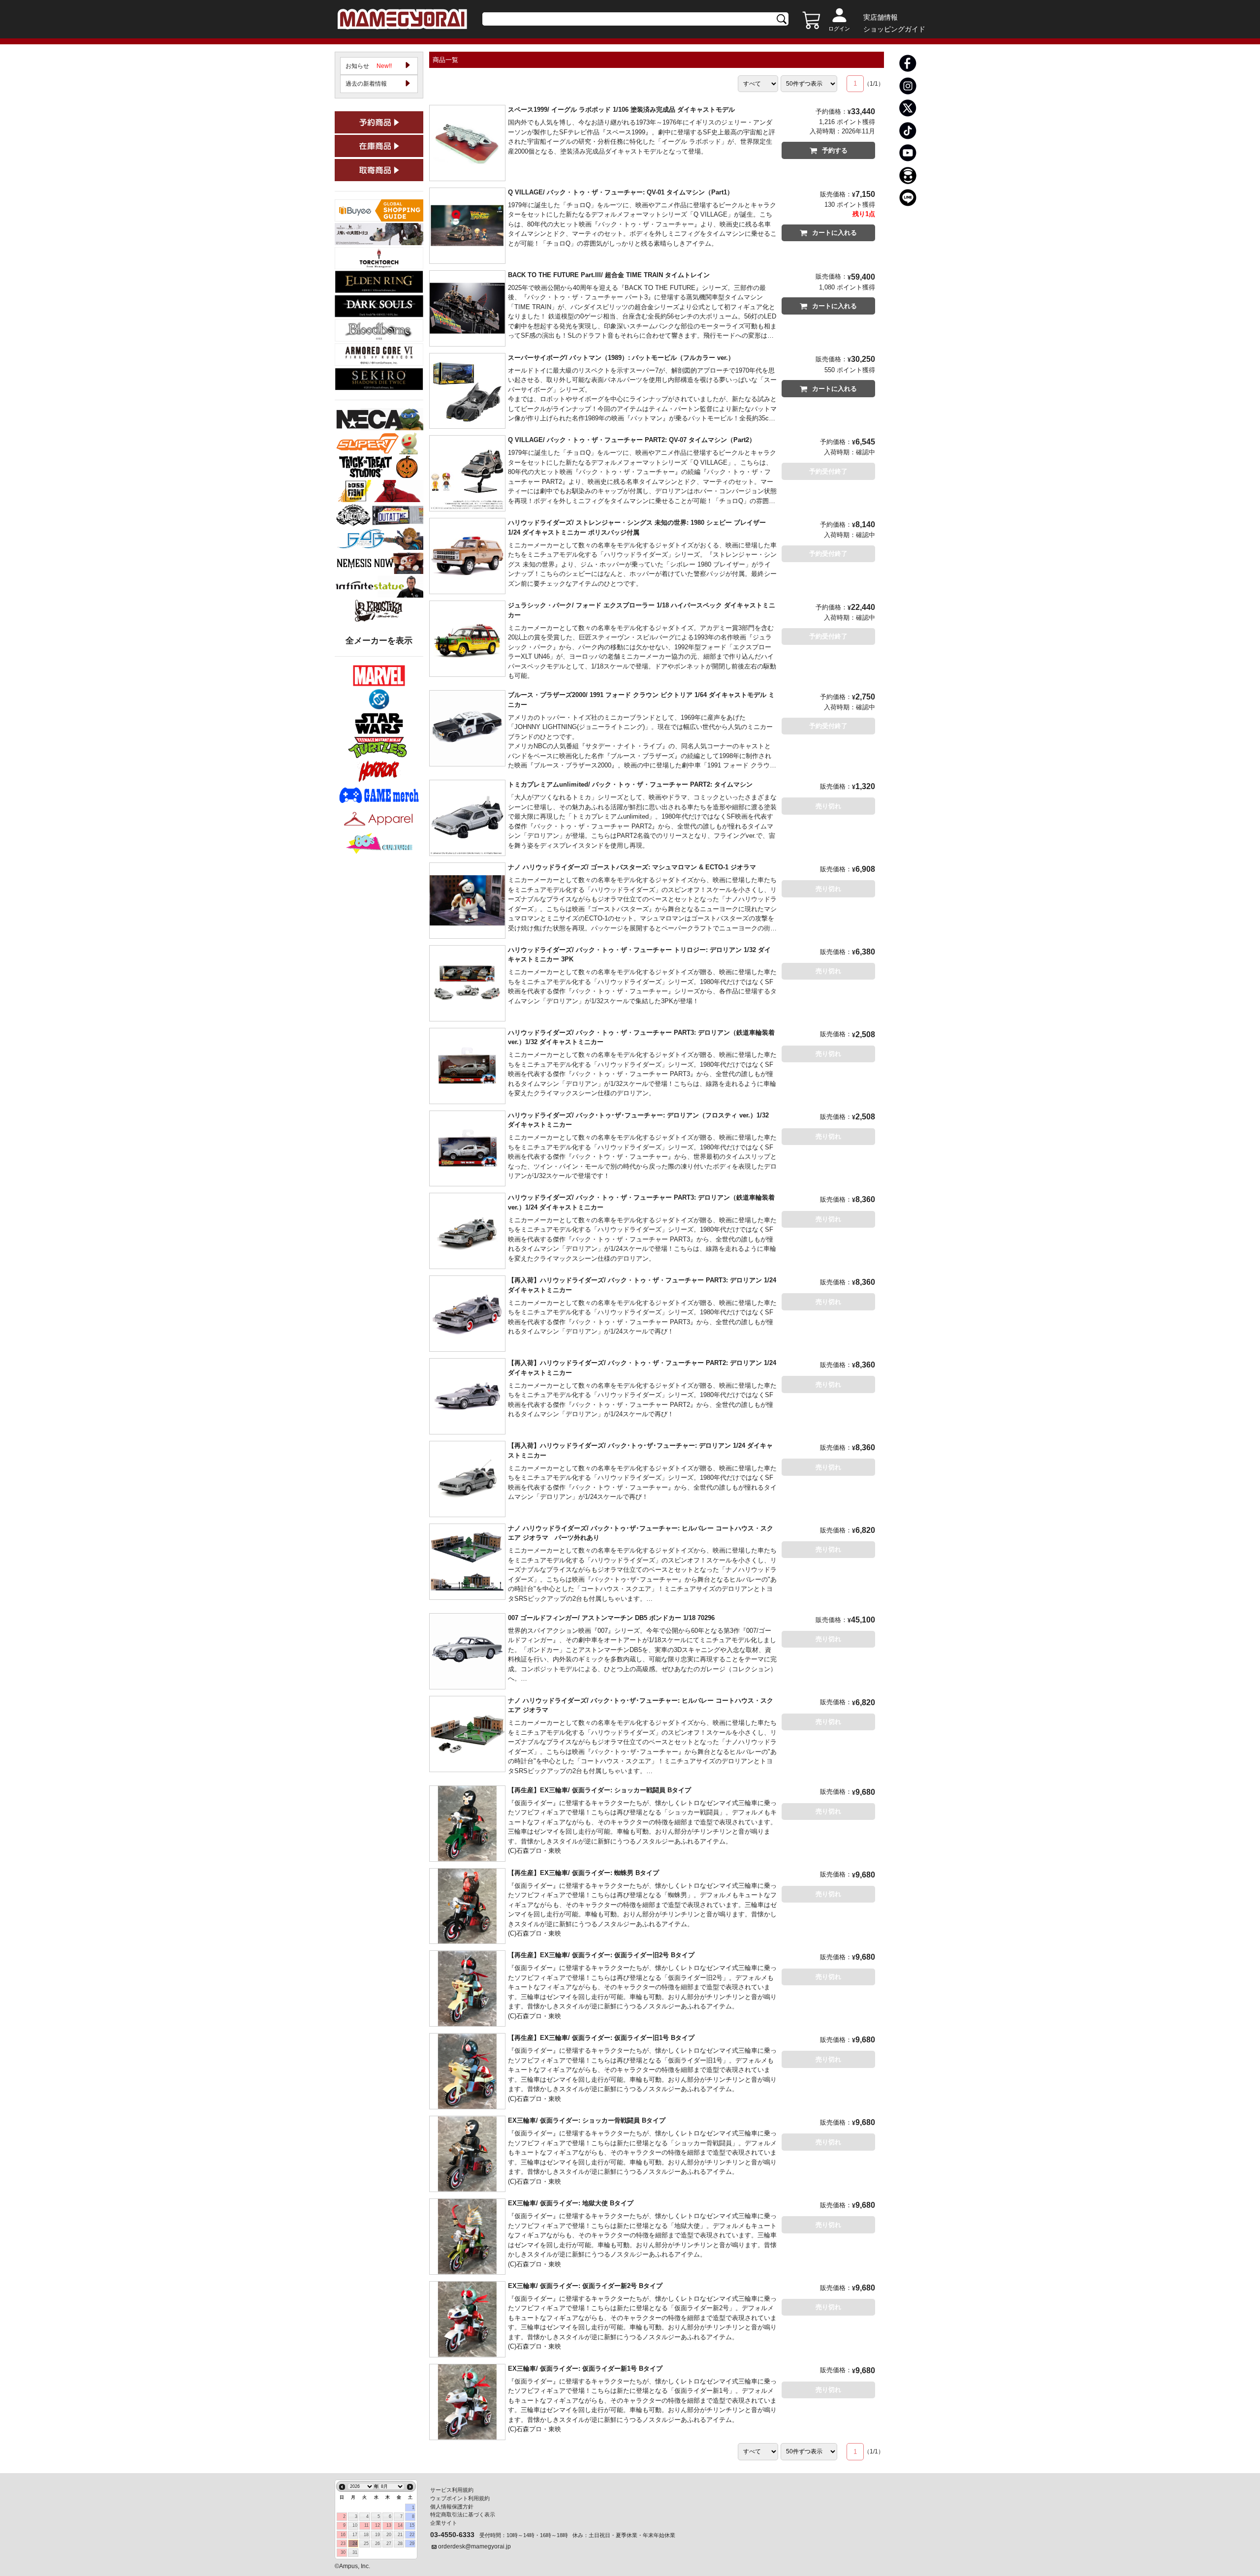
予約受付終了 (828, 471)
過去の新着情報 (366, 84)
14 (400, 2525)
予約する (835, 150)
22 (412, 2535)
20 (389, 2535)
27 (389, 2544)
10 (355, 2525)
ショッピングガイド (894, 29)
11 (366, 2525)
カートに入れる (835, 233)
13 (389, 2525)
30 (343, 2552)
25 (366, 2544)
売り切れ (828, 806)
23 (343, 2544)
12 (378, 2525)
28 (400, 2544)
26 (378, 2544)
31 (355, 2552)
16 (343, 2535)
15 (412, 2525)
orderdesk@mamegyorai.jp (474, 2546)
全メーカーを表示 (379, 641)
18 (366, 2535)
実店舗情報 (881, 17)
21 (400, 2535)
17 (355, 2535)
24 (355, 2544)
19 (378, 2535)
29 (412, 2544)
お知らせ (369, 66)
